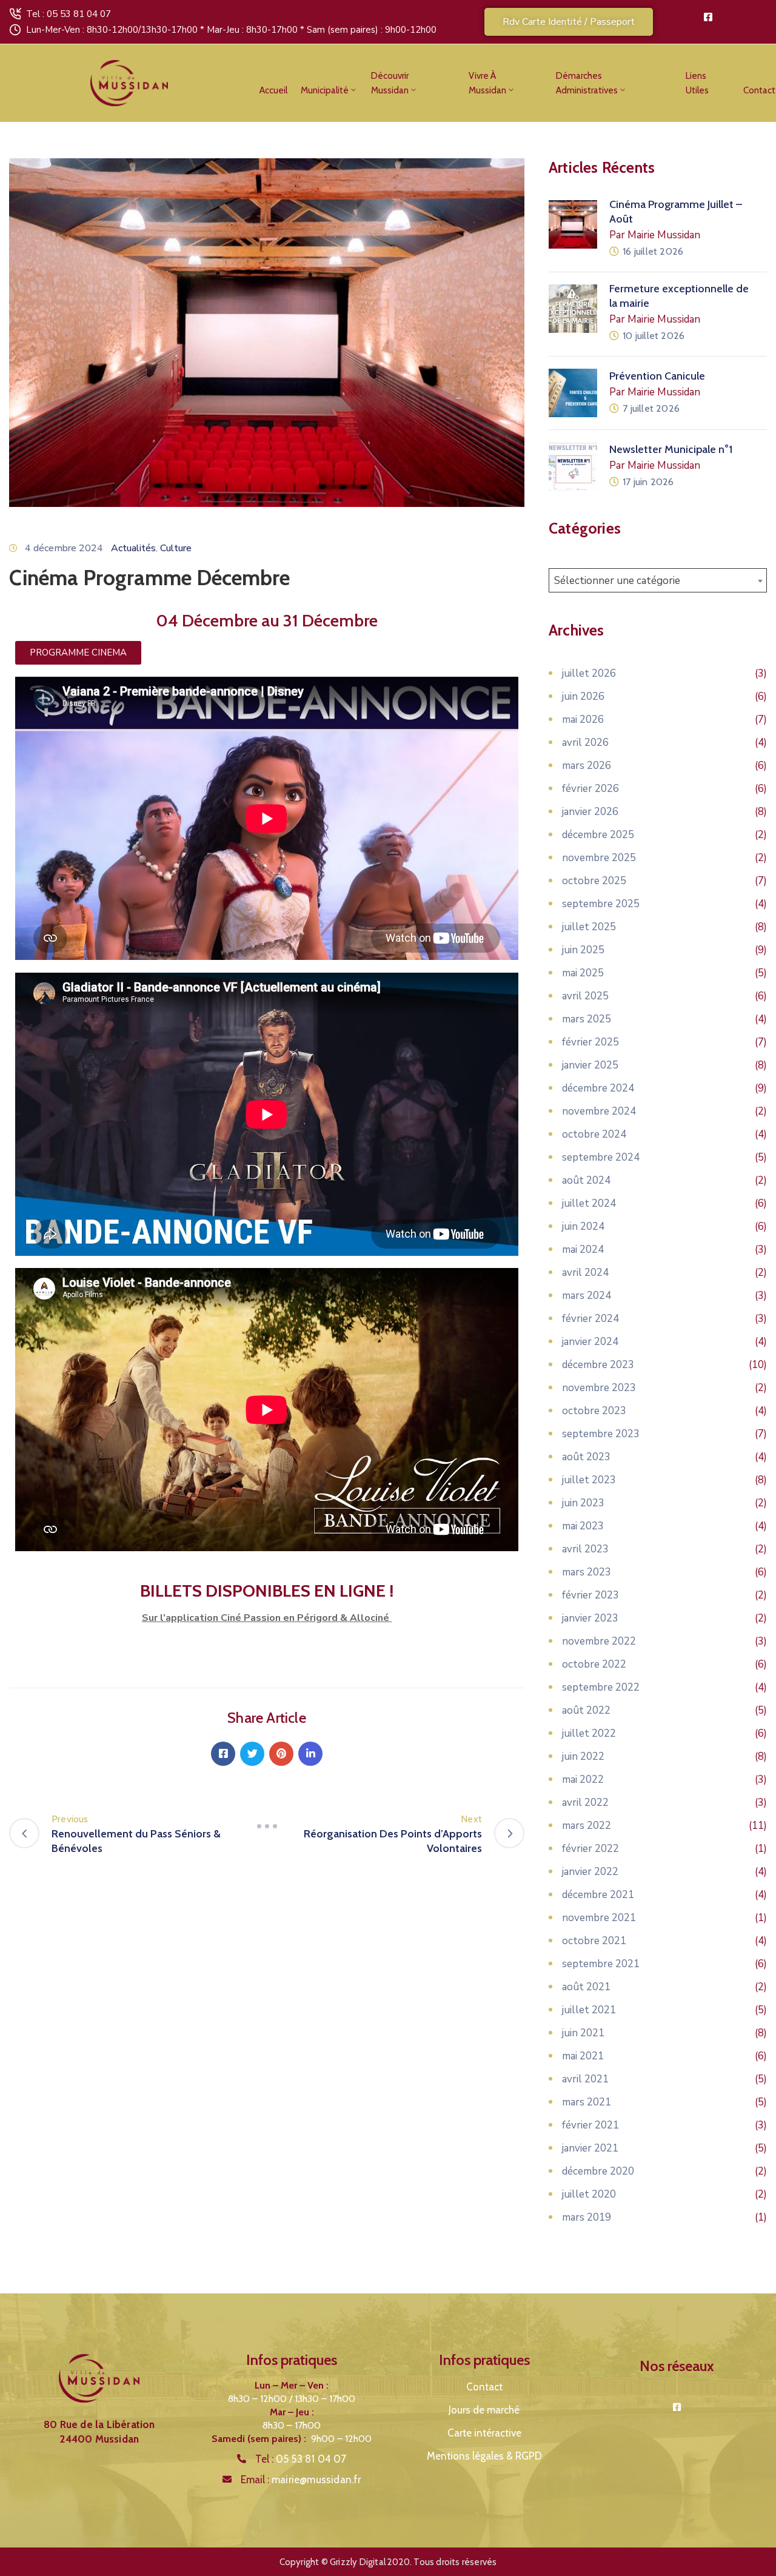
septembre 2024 (601, 1157)
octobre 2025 (594, 881)
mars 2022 (587, 1826)
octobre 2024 (594, 1134)
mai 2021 (583, 2056)
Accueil (273, 90)
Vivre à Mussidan (487, 83)
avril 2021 (585, 2079)
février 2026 (590, 789)
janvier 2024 (590, 1342)
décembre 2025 (598, 835)
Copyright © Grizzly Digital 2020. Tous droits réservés (388, 2562)
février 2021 (590, 2125)
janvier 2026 (590, 812)
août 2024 (586, 1180)
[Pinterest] (281, 1754)
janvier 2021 (590, 2148)
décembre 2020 (598, 2171)
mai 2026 (583, 719)
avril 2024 (585, 1273)
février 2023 (590, 1595)
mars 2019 (587, 2217)
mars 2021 (587, 2102)
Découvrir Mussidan (390, 83)
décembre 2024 (598, 1088)
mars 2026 (587, 766)
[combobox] (658, 580)
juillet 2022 (589, 1733)
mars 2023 (587, 1572)
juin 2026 (583, 696)
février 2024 (590, 1319)
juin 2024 (583, 1226)
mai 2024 (583, 1249)
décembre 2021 (598, 1895)
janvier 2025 (590, 1065)
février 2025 (590, 1042)
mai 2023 (583, 1526)
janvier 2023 (590, 1618)
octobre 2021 (594, 1941)
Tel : (301, 2459)
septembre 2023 (601, 1434)
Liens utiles (697, 83)
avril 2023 (585, 1549)
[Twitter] (252, 1754)
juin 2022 (583, 1756)
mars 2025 (587, 1019)
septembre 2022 (601, 1687)
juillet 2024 (589, 1203)
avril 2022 (585, 1803)
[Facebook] (223, 1754)
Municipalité (325, 90)
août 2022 (586, 1710)
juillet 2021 (589, 2010)
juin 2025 (583, 950)
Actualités (133, 548)
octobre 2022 (594, 1664)
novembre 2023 (599, 1388)
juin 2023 (583, 1503)
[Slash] (267, 1826)
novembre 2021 (599, 1918)
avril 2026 (585, 743)
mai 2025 (583, 973)
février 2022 (590, 1849)
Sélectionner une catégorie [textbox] (617, 581)
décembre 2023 (598, 1365)
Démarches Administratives (587, 83)
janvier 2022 (590, 1872)
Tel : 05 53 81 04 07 (69, 14)
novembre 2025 (599, 858)
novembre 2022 (599, 1641)
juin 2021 (583, 2033)
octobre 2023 (594, 1411)
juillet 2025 (589, 927)
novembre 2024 (599, 1111)
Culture (176, 548)
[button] (569, 22)
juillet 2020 (589, 2194)
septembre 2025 (601, 904)
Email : (301, 2480)
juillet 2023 (589, 1480)
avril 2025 (585, 996)
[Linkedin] (310, 1754)
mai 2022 (583, 1779)
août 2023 (586, 1457)
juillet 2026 (589, 673)
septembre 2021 (601, 1964)
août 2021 (586, 1987)
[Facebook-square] (708, 17)
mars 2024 (587, 1296)
